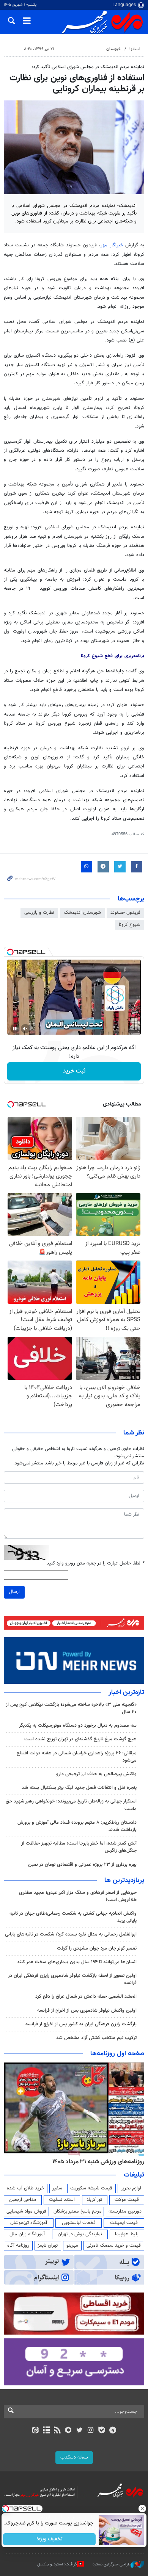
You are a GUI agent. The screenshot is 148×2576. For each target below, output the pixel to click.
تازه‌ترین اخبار (126, 1693)
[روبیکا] (68, 2431)
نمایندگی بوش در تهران (80, 2234)
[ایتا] (35, 2431)
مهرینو (72, 2246)
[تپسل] (10, 952)
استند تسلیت (62, 2200)
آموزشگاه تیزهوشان (29, 2223)
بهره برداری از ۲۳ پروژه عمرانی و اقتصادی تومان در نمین (82, 1865)
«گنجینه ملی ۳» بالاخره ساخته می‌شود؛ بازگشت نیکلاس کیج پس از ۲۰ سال (71, 1708)
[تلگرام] (113, 2431)
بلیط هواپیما (127, 2234)
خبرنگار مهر (112, 245)
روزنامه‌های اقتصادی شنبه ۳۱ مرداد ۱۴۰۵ (96, 2162)
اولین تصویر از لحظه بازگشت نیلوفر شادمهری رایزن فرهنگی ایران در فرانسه (72, 1979)
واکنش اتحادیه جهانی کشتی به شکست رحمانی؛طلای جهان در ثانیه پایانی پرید (73, 1917)
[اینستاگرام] (91, 2431)
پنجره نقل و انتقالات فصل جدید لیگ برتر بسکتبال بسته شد (78, 1788)
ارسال (14, 1592)
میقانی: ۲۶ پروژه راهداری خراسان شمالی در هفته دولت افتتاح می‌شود (77, 1757)
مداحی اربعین (23, 2200)
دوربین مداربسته (125, 2211)
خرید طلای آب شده (25, 2188)
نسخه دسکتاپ (74, 2457)
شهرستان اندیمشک (82, 913)
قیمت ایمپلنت (124, 2223)
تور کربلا (94, 2200)
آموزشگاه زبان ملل (27, 2234)
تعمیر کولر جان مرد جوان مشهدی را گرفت (97, 1948)
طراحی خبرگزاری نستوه (112, 2564)
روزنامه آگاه (18, 2246)
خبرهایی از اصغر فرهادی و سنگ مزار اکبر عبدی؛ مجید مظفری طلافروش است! (78, 1896)
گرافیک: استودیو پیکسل (57, 2564)
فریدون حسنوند (125, 913)
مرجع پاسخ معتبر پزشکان (78, 2211)
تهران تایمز (48, 2246)
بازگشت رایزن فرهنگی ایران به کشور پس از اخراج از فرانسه (81, 2024)
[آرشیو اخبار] (46, 2431)
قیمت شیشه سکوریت (91, 2188)
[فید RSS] (57, 2431)
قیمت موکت (127, 2200)
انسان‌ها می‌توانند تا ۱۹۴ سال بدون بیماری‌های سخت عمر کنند (77, 1962)
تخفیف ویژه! (50, 2539)
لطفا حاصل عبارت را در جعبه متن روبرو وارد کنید (95, 1564)
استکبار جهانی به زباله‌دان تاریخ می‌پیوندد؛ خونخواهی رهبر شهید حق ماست (71, 1805)
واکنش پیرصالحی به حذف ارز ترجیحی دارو (96, 1774)
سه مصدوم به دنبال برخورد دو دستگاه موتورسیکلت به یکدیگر (77, 1726)
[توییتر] (80, 2431)
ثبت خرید (74, 1071)
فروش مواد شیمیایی (26, 2211)
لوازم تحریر (131, 2188)
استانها (135, 49)
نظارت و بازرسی (39, 913)
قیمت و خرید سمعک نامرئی (114, 2246)
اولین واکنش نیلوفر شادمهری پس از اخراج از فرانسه (87, 2011)
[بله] (102, 2431)
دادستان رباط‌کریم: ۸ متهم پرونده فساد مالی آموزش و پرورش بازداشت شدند (77, 1826)
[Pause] (15, 1029)
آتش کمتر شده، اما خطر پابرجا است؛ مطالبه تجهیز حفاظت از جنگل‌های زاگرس (79, 1847)
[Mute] (25, 1029)
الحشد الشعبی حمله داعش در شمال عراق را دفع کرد (86, 1997)
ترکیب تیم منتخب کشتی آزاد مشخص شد (96, 2038)
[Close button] (142, 2509)
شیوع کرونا (130, 925)
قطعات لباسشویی (79, 2223)
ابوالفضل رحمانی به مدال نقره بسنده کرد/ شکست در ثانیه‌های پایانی (71, 1934)
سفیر (57, 2188)
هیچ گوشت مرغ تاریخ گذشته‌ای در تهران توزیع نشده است (80, 1739)
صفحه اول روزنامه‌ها (117, 2054)
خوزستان (113, 49)
